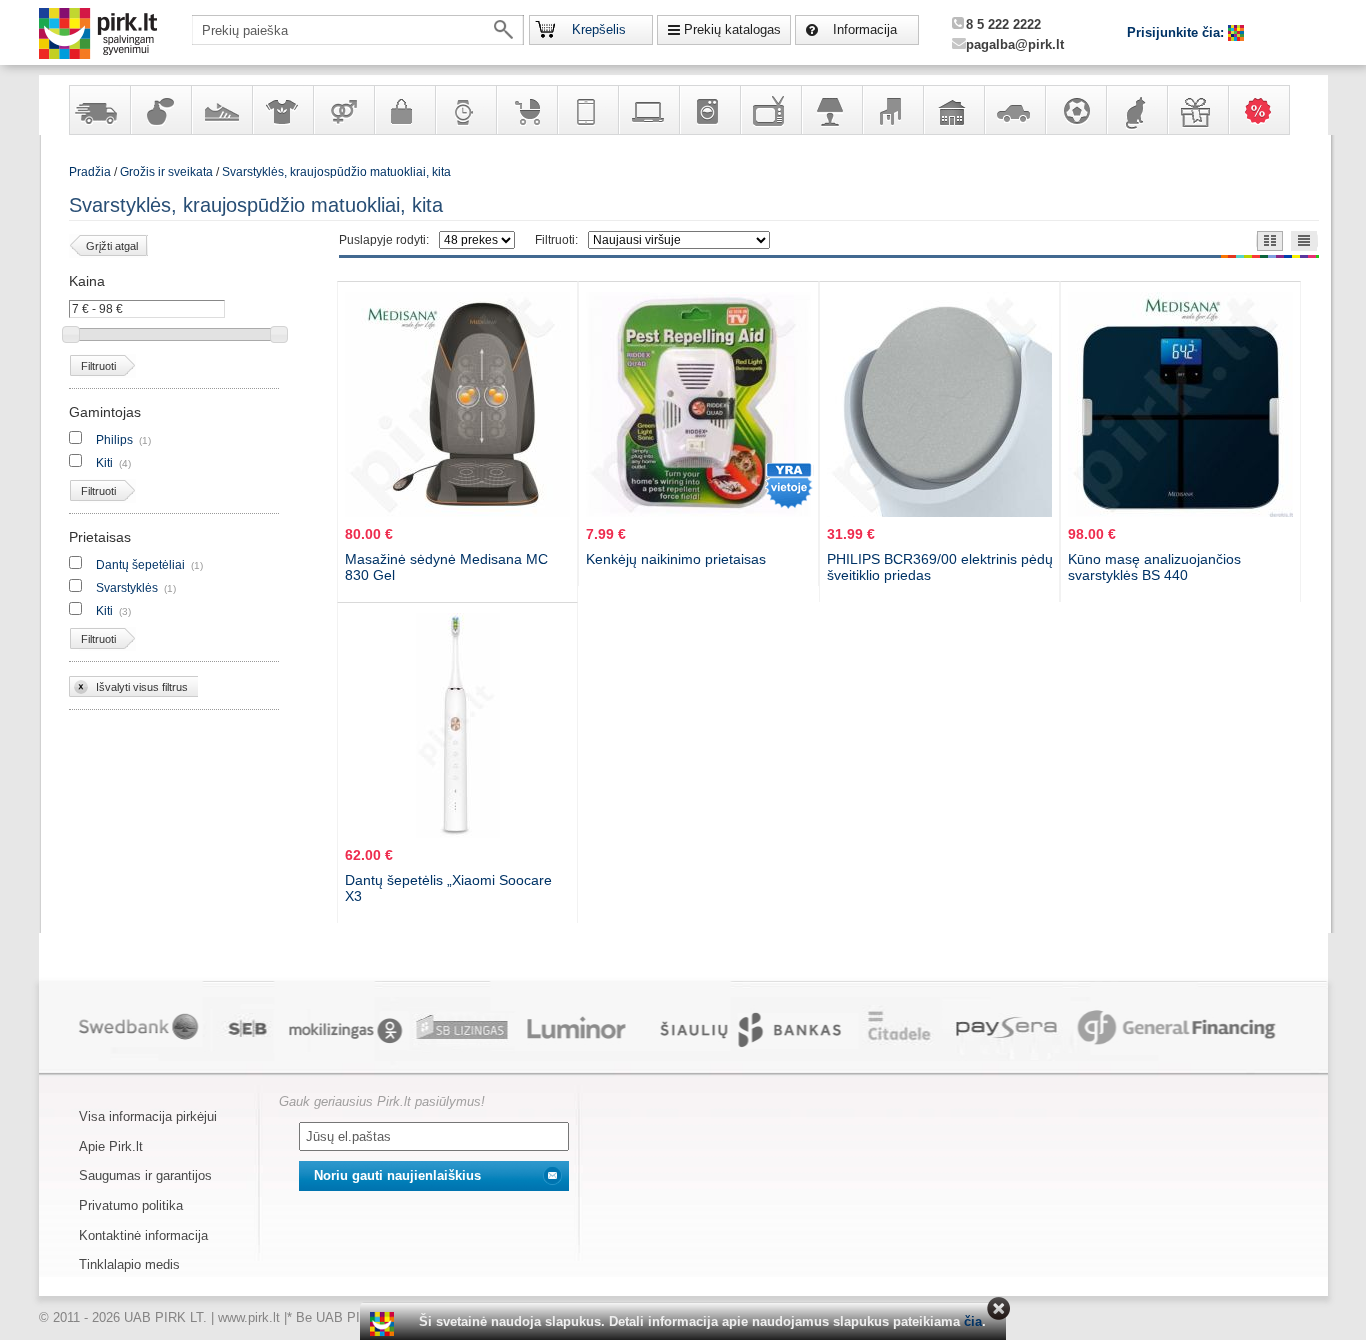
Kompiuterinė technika (648, 110)
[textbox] (358, 30)
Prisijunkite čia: (1177, 32)
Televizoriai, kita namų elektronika (770, 110)
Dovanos (1197, 110)
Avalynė (221, 110)
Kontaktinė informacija (143, 1235)
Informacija (865, 29)
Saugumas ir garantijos (145, 1175)
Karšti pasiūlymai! (1265, 110)
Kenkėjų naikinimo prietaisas (676, 559)
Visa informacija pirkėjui (148, 1116)
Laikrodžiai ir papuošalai (465, 110)
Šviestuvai (831, 110)
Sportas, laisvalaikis (1075, 110)
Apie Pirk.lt (111, 1146)
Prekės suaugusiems (343, 110)
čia (973, 1321)
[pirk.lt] (384, 1324)
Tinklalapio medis (129, 1264)
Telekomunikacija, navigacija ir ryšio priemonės (587, 110)
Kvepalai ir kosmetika (160, 110)
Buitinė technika (709, 110)
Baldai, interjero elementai (892, 110)
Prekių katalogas (732, 29)
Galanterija (404, 110)
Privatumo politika (131, 1205)
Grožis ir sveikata (166, 172)
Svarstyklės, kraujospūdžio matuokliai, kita (336, 172)
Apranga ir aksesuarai (282, 110)
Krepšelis (599, 29)
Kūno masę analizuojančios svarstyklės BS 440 (1154, 567)
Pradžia (90, 172)
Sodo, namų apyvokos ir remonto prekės (953, 110)
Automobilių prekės (1014, 110)
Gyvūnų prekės (1136, 110)
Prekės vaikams (526, 110)
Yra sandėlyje (99, 110)
